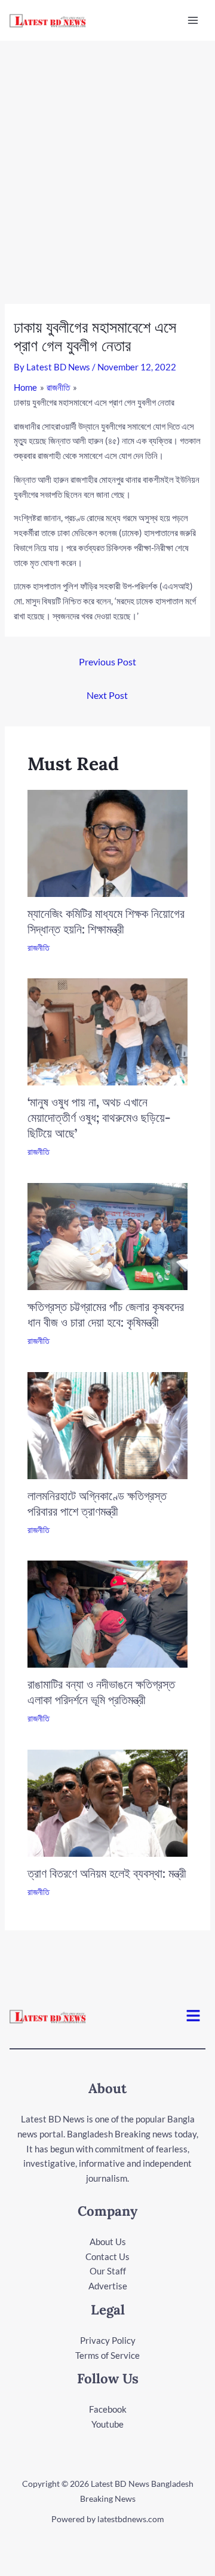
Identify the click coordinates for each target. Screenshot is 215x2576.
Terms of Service (107, 2355)
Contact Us (107, 2256)
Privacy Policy (108, 2340)
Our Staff (108, 2271)
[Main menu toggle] (193, 21)
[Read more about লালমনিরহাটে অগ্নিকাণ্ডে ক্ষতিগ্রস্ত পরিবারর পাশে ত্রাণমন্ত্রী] (108, 1424)
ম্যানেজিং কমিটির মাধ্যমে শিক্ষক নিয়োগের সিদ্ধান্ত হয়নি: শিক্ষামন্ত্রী (106, 921)
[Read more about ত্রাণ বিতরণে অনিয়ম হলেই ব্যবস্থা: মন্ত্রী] (108, 1802)
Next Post (107, 695)
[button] (193, 2016)
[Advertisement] (107, 154)
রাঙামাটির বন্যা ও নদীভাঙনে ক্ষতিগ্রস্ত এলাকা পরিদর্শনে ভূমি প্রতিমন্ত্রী (101, 1692)
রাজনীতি (39, 948)
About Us (108, 2242)
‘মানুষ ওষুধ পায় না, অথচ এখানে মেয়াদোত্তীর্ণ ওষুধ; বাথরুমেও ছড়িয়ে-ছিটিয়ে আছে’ (99, 1117)
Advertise (108, 2286)
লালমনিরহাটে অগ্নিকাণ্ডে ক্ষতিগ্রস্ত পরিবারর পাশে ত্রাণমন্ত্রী (97, 1503)
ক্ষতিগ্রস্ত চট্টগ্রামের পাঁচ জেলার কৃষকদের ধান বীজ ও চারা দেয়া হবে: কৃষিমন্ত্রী (106, 1314)
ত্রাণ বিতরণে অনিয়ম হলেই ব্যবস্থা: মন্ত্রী (107, 1873)
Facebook (108, 2409)
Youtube (107, 2424)
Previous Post (107, 662)
